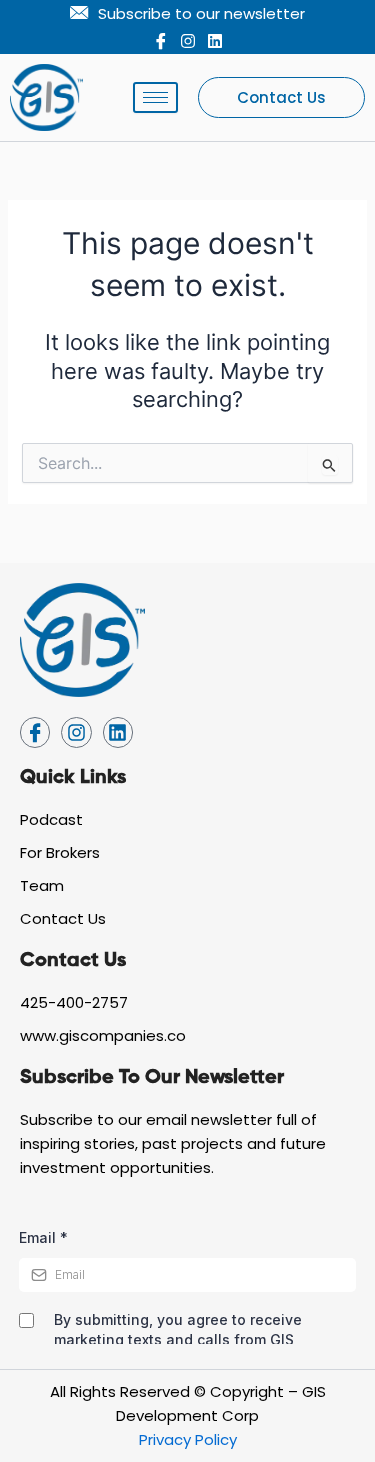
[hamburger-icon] (155, 97)
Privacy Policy (188, 1439)
